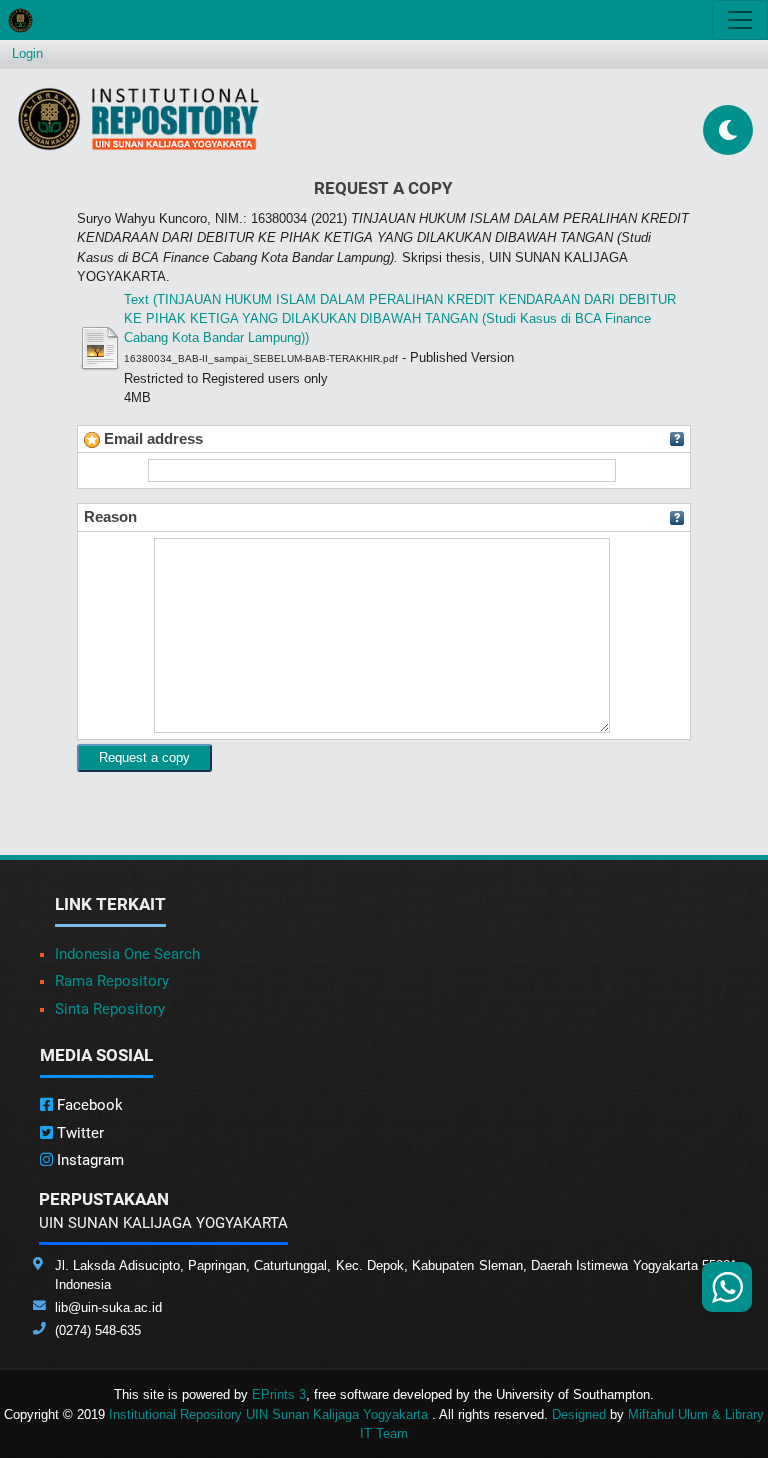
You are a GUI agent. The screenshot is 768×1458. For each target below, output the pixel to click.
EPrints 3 (279, 1394)
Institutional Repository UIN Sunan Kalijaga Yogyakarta (270, 1414)
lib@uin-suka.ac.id (108, 1307)
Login (27, 53)
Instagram (88, 1160)
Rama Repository (112, 981)
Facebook (88, 1105)
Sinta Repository (110, 1009)
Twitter (78, 1133)
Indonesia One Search (127, 954)
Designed (579, 1414)
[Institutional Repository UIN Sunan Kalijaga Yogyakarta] (138, 118)
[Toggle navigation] (740, 20)
